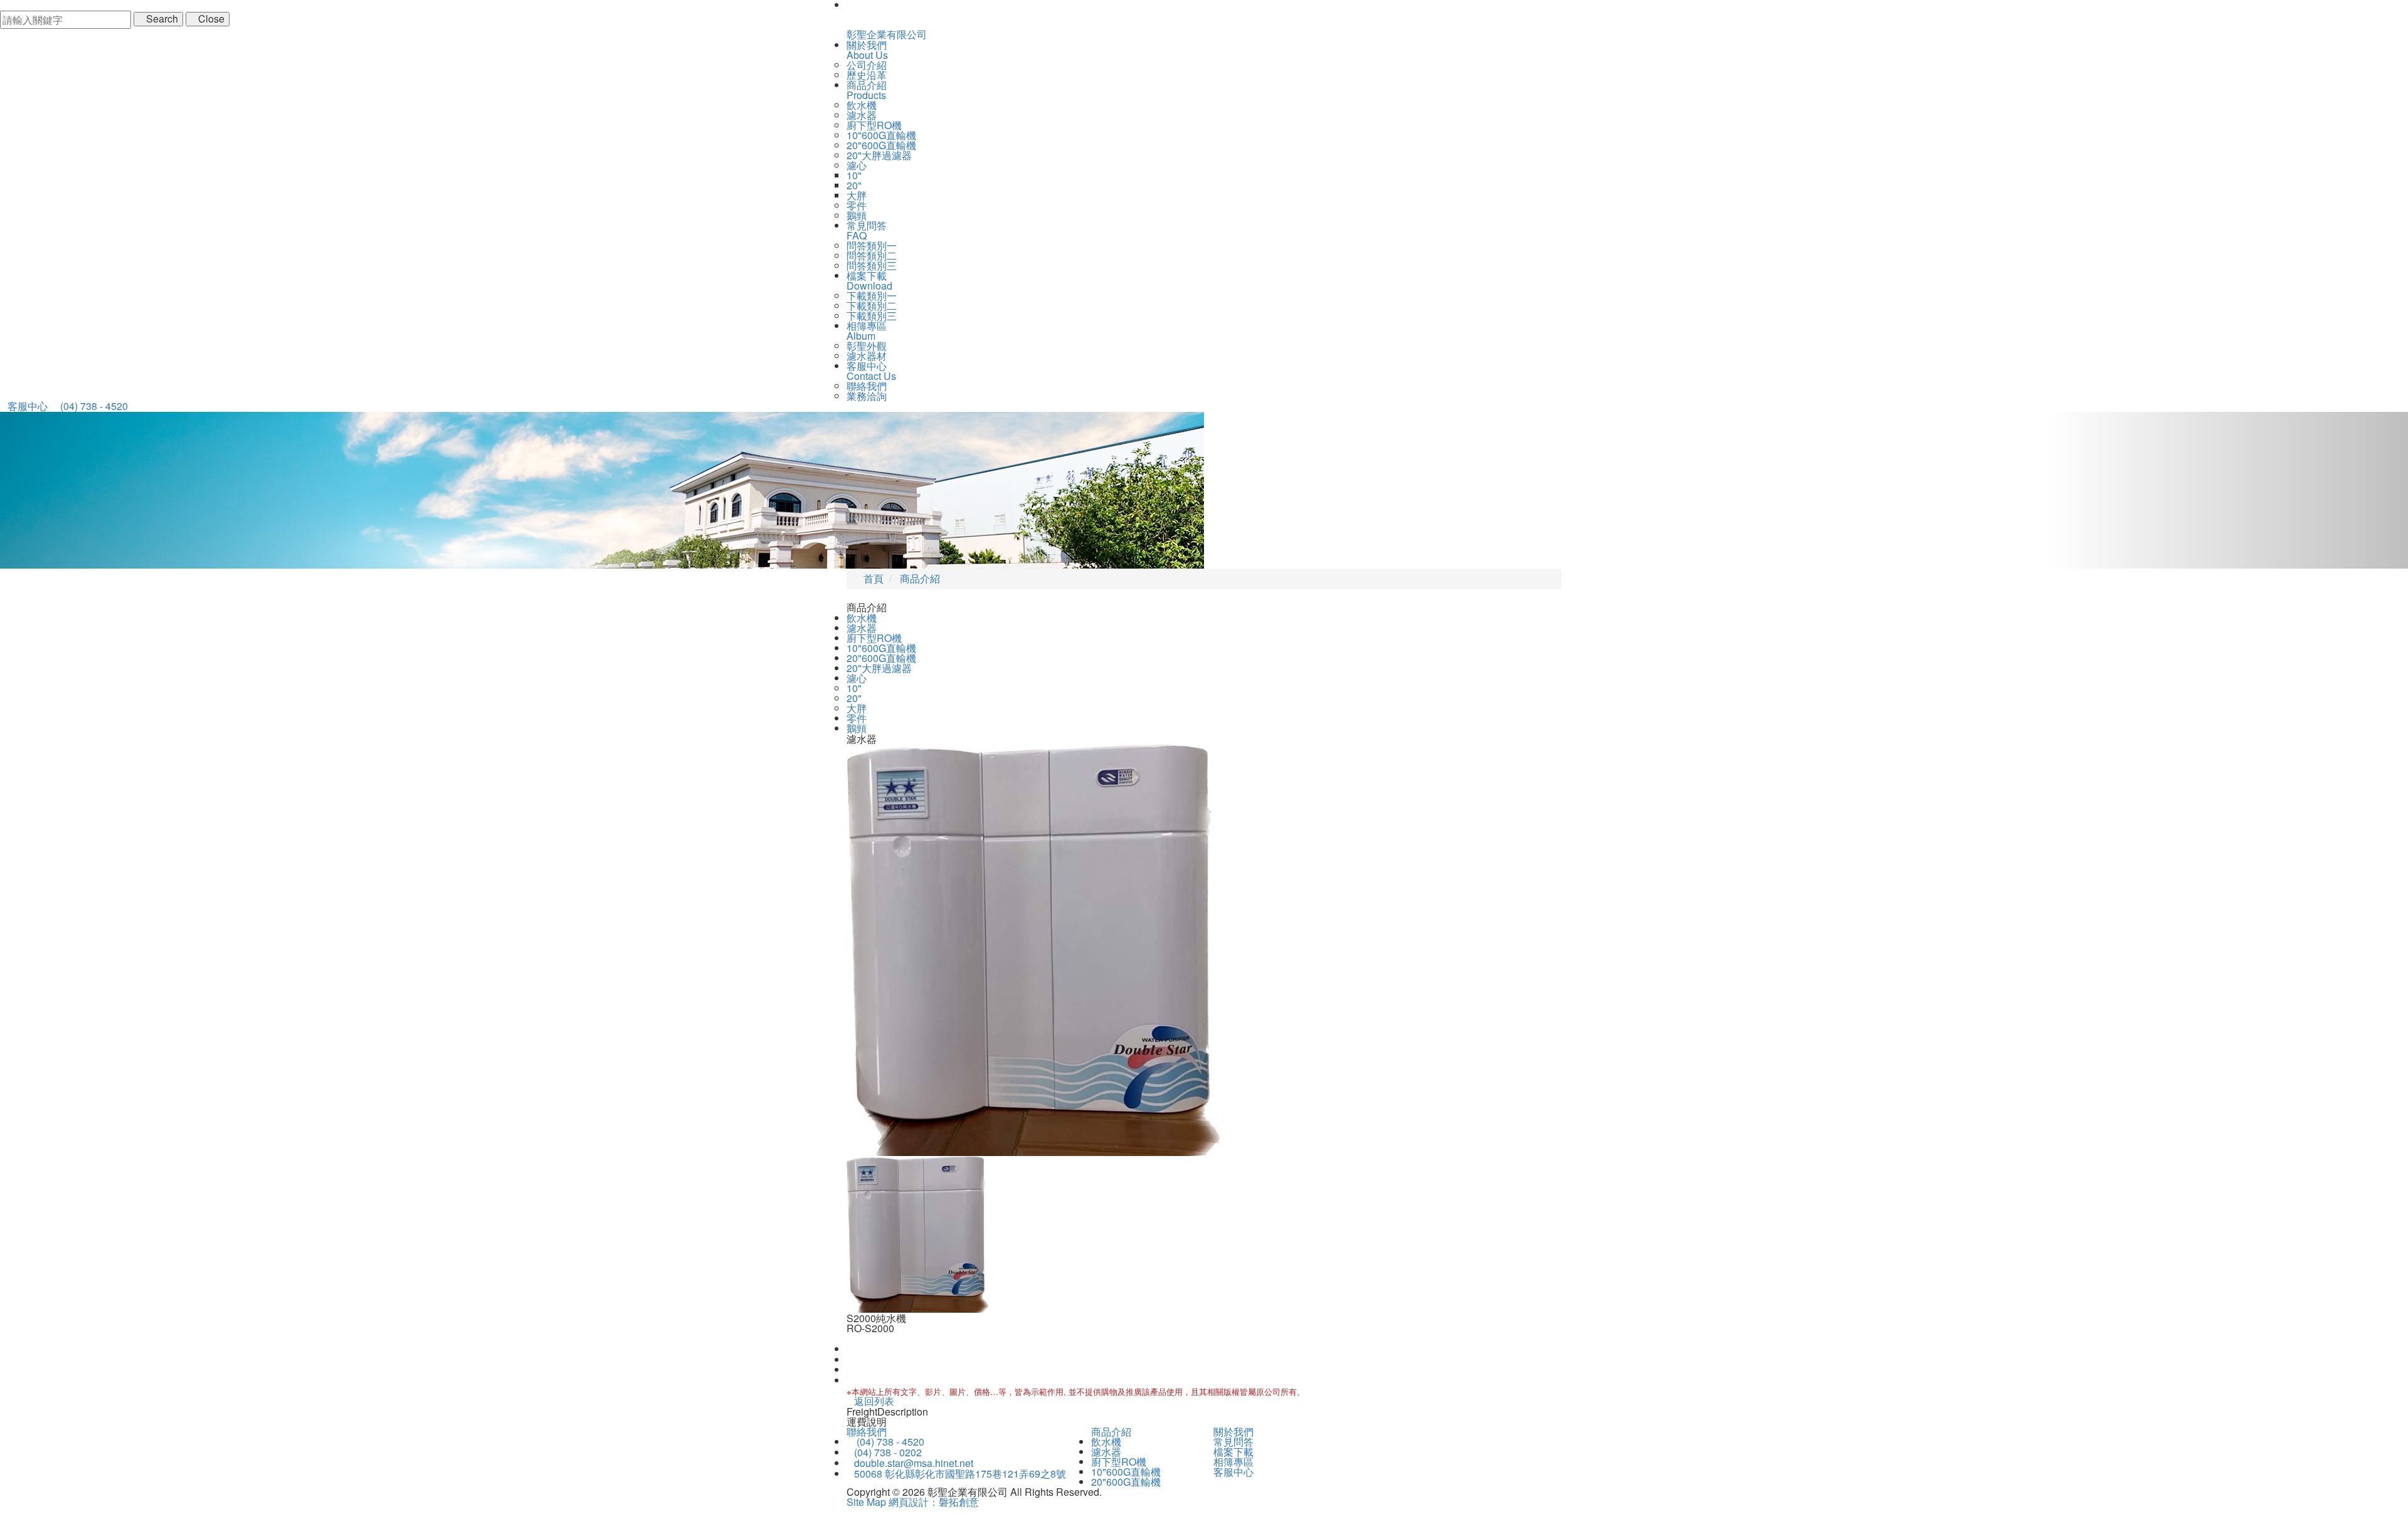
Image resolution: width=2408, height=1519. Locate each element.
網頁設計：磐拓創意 (934, 1502)
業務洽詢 (867, 396)
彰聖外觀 (867, 346)
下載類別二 (872, 306)
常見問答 (1233, 1442)
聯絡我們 (867, 386)
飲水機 (862, 105)
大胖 (857, 195)
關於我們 (1233, 1432)
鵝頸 (857, 215)
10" (854, 175)
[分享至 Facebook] (850, 1349)
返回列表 (874, 1401)
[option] (1204, 950)
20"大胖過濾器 (879, 155)
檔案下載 (1233, 1452)
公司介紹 (867, 65)
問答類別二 (872, 255)
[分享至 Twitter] (850, 1369)
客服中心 (1233, 1472)
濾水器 (862, 115)
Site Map (866, 1502)
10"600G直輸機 (881, 135)
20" (854, 185)
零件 (857, 205)
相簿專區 (1233, 1462)
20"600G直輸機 (881, 145)
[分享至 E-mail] (850, 1380)
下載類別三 (872, 316)
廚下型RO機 (874, 125)
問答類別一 (872, 245)
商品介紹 (1111, 1432)
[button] (181, 490)
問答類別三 (872, 265)
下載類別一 (872, 296)
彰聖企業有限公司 (887, 34)
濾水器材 (867, 356)
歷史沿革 (867, 75)
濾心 (857, 165)
